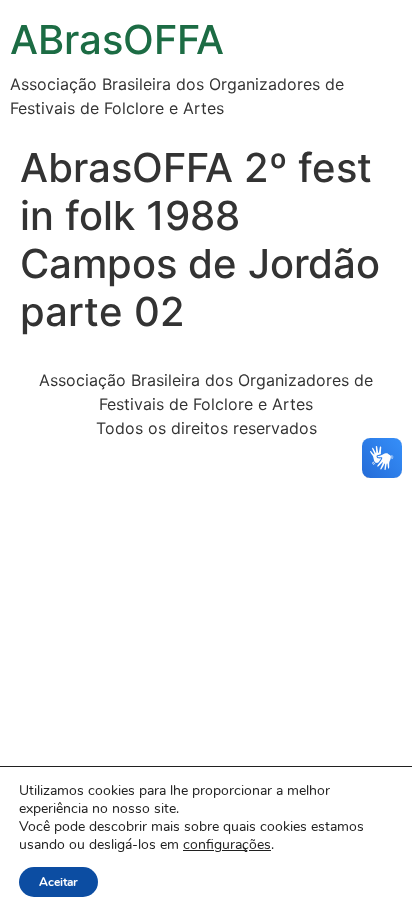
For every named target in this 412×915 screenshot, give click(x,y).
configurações (227, 845)
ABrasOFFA (117, 39)
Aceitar (58, 882)
